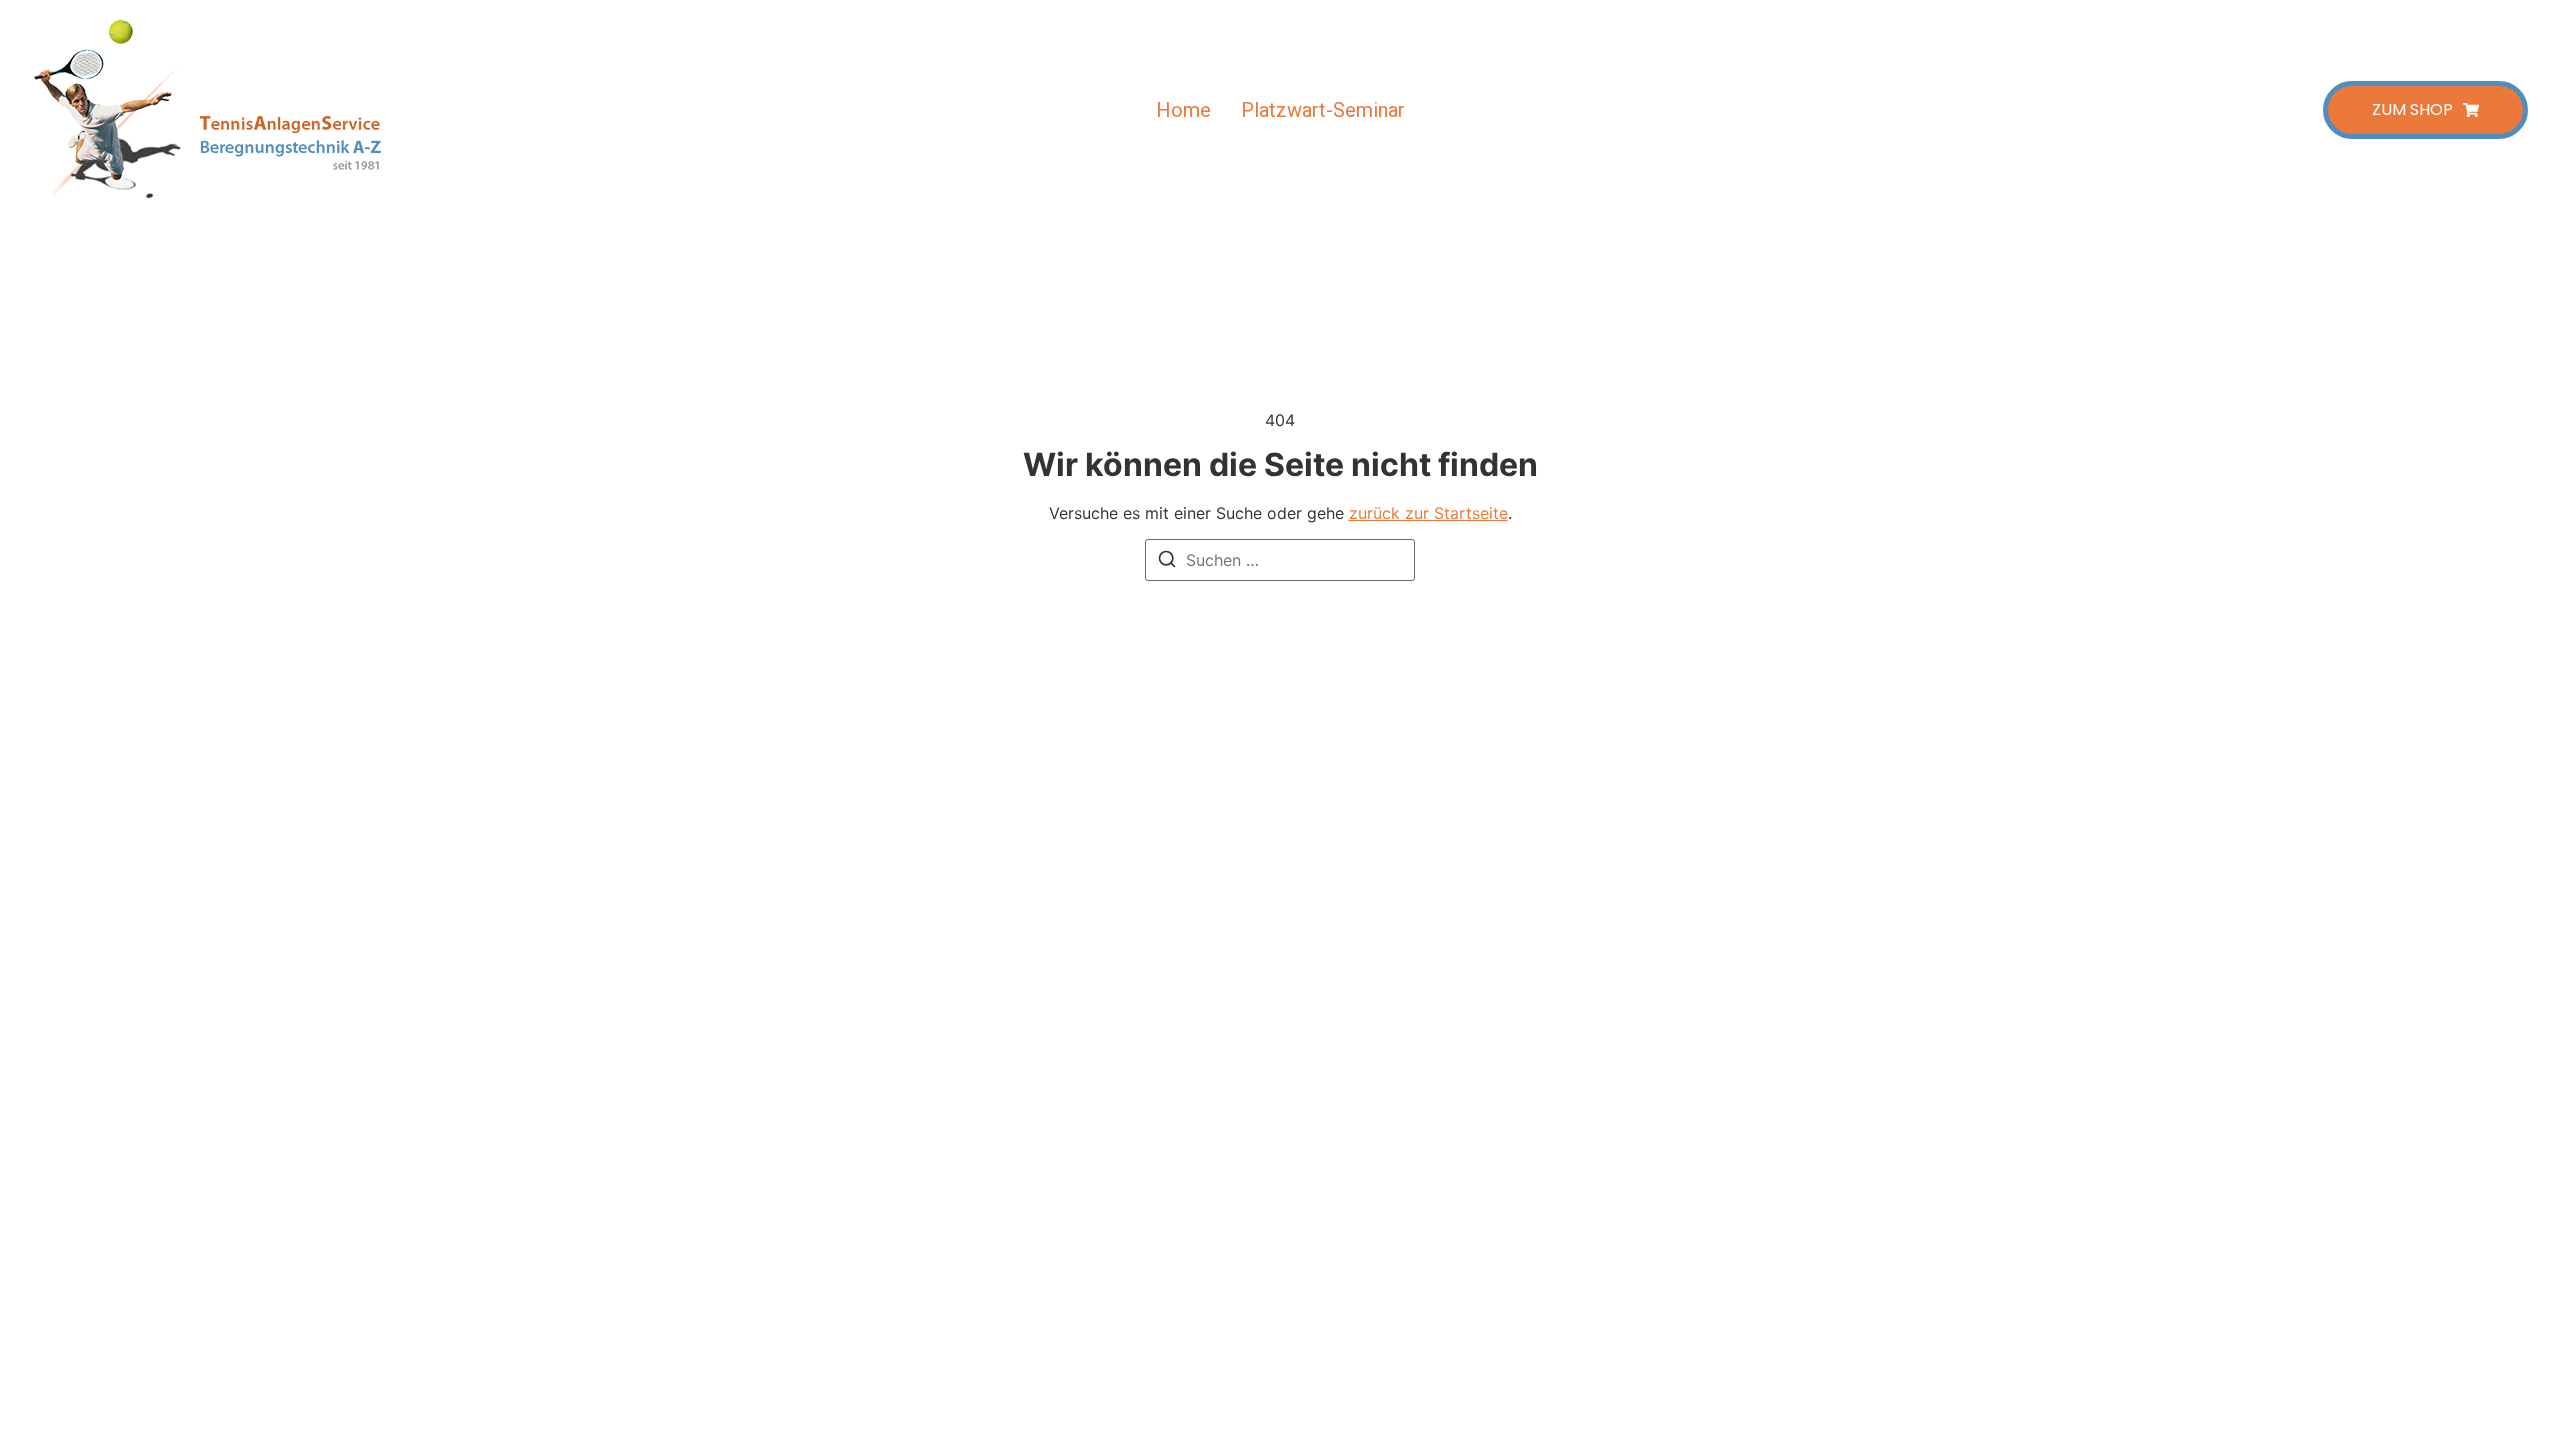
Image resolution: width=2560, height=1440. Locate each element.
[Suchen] (1167, 562)
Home (1183, 110)
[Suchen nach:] (1280, 560)
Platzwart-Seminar (1323, 110)
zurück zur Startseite (1428, 513)
